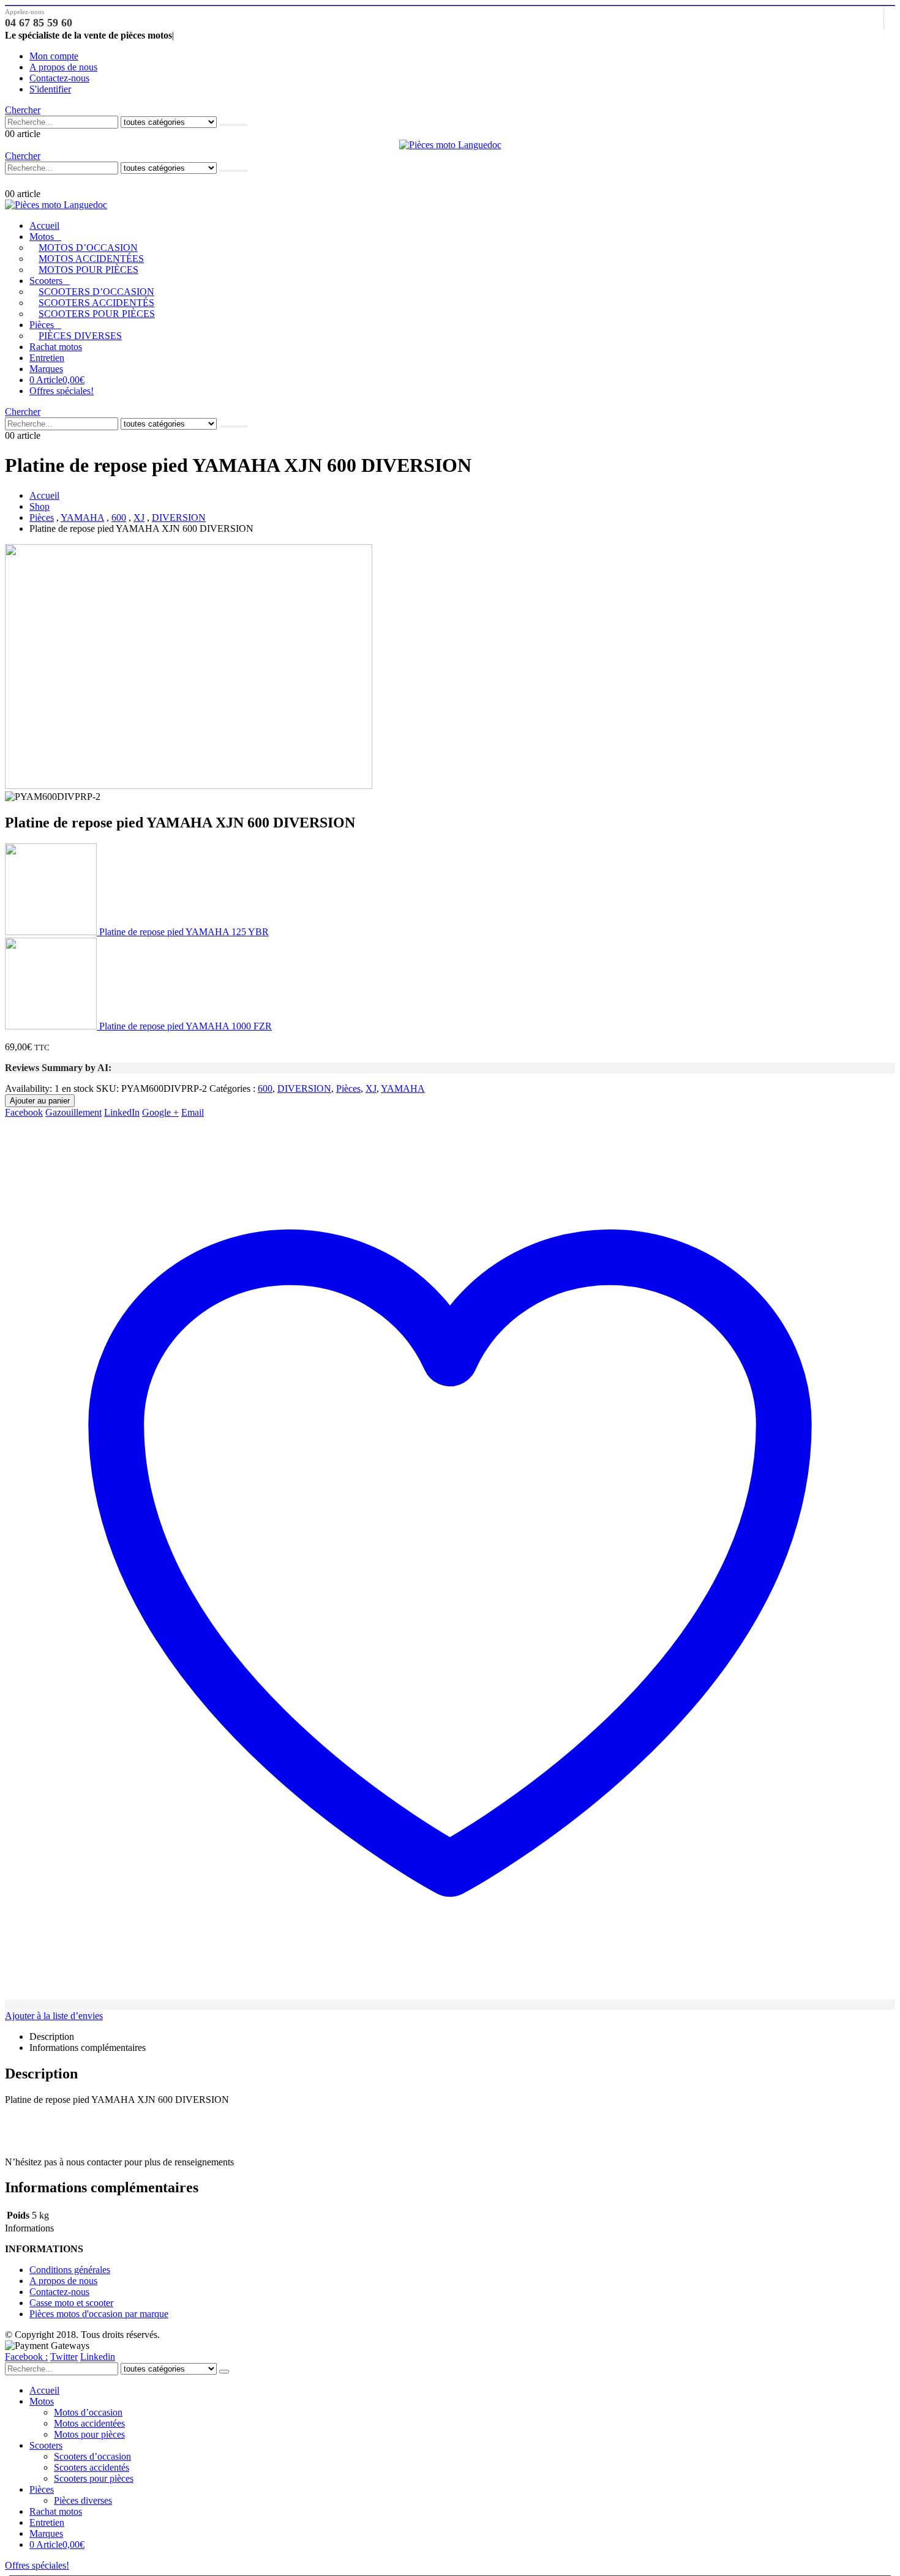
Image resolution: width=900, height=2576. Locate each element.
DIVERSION (304, 1088)
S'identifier (50, 89)
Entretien (47, 358)
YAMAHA (403, 1088)
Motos (42, 237)
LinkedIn (122, 1112)
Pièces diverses (80, 336)
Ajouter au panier (40, 1101)
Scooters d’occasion (96, 292)
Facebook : (26, 2357)
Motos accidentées (91, 259)
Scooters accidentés (96, 303)
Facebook (24, 1112)
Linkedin (98, 2357)
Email (193, 1112)
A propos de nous (63, 67)
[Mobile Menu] (11, 181)
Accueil (44, 226)
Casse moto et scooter (71, 2303)
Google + (160, 1112)
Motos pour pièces (88, 270)
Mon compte (54, 56)
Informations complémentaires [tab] (88, 2048)
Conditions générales (70, 2270)
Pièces (42, 325)
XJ (371, 1088)
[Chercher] (233, 125)
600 (265, 1088)
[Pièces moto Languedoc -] (450, 145)
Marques (46, 369)
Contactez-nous (59, 78)
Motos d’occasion (88, 248)
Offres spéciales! (62, 391)
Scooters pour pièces (97, 314)
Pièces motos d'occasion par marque (99, 2314)
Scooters (46, 281)
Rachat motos (56, 347)
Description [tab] (52, 2037)
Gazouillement (73, 1112)
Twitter (64, 2357)
